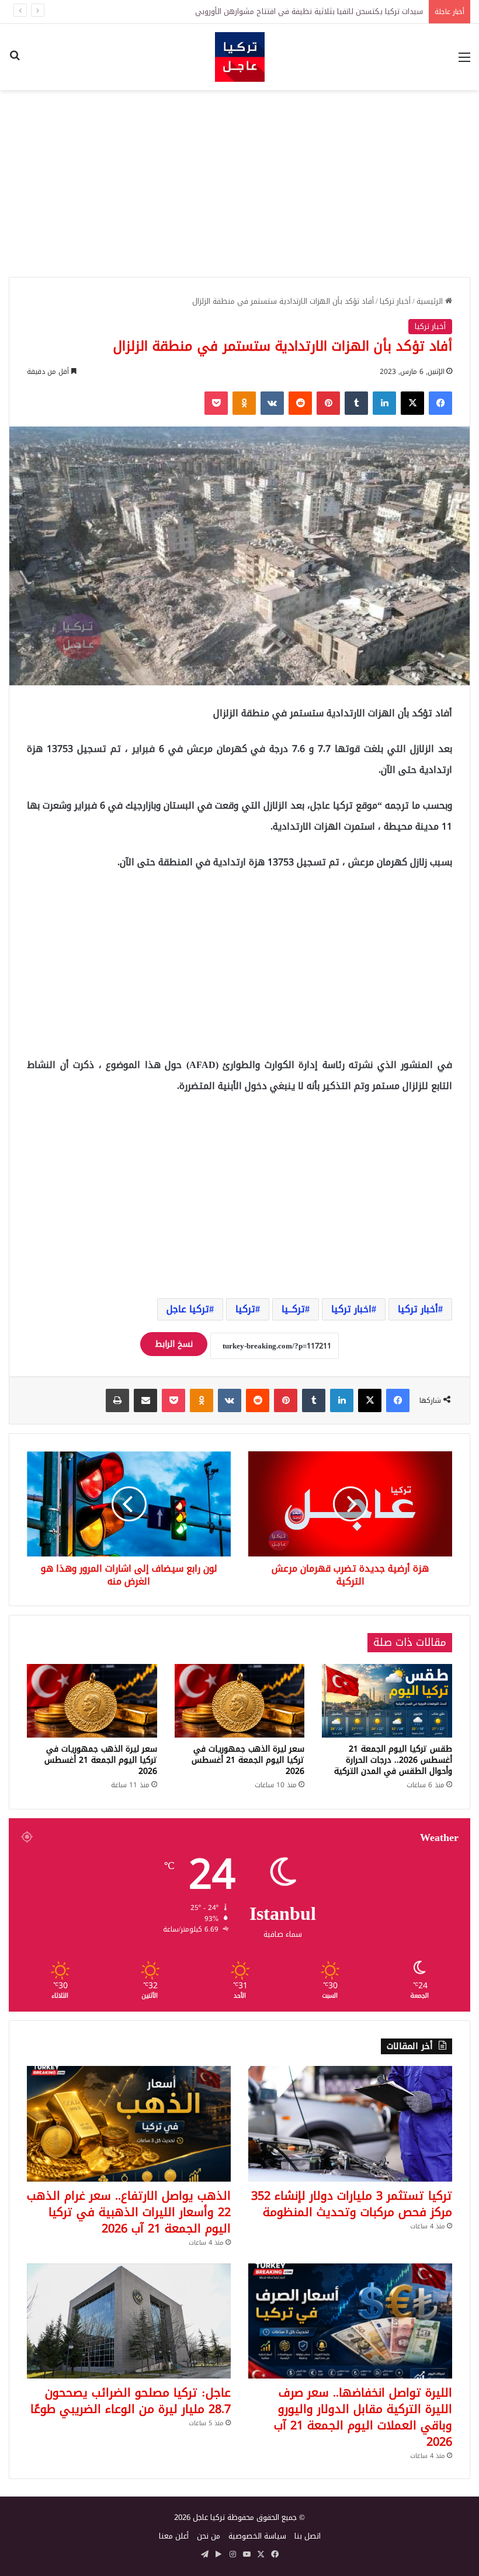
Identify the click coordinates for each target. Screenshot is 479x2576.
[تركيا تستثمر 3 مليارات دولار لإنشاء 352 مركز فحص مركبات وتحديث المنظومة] (350, 2123)
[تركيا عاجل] (240, 57)
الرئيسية (431, 301)
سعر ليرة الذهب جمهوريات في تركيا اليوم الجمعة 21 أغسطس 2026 (248, 1760)
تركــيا (293, 1309)
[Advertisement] (239, 183)
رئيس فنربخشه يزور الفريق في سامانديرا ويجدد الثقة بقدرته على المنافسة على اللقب (287, 11)
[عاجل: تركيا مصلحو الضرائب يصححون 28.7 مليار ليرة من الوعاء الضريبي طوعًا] (129, 2321)
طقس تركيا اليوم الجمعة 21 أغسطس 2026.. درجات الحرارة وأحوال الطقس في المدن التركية (393, 1760)
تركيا (245, 1309)
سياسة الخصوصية (257, 2536)
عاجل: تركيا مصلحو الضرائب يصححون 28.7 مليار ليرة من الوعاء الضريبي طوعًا (131, 2401)
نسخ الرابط (174, 1344)
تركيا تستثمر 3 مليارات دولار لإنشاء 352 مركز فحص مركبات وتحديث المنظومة (352, 2204)
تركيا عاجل (188, 1309)
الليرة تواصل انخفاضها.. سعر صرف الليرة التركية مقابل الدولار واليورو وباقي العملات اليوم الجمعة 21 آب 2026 (363, 2417)
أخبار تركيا (395, 301)
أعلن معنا (174, 2536)
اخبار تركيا (351, 1309)
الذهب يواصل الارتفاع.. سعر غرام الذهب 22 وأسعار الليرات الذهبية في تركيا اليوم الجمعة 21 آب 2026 (129, 2212)
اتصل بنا (308, 2536)
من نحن (209, 2536)
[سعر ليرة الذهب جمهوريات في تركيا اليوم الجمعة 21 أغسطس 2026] (240, 1700)
